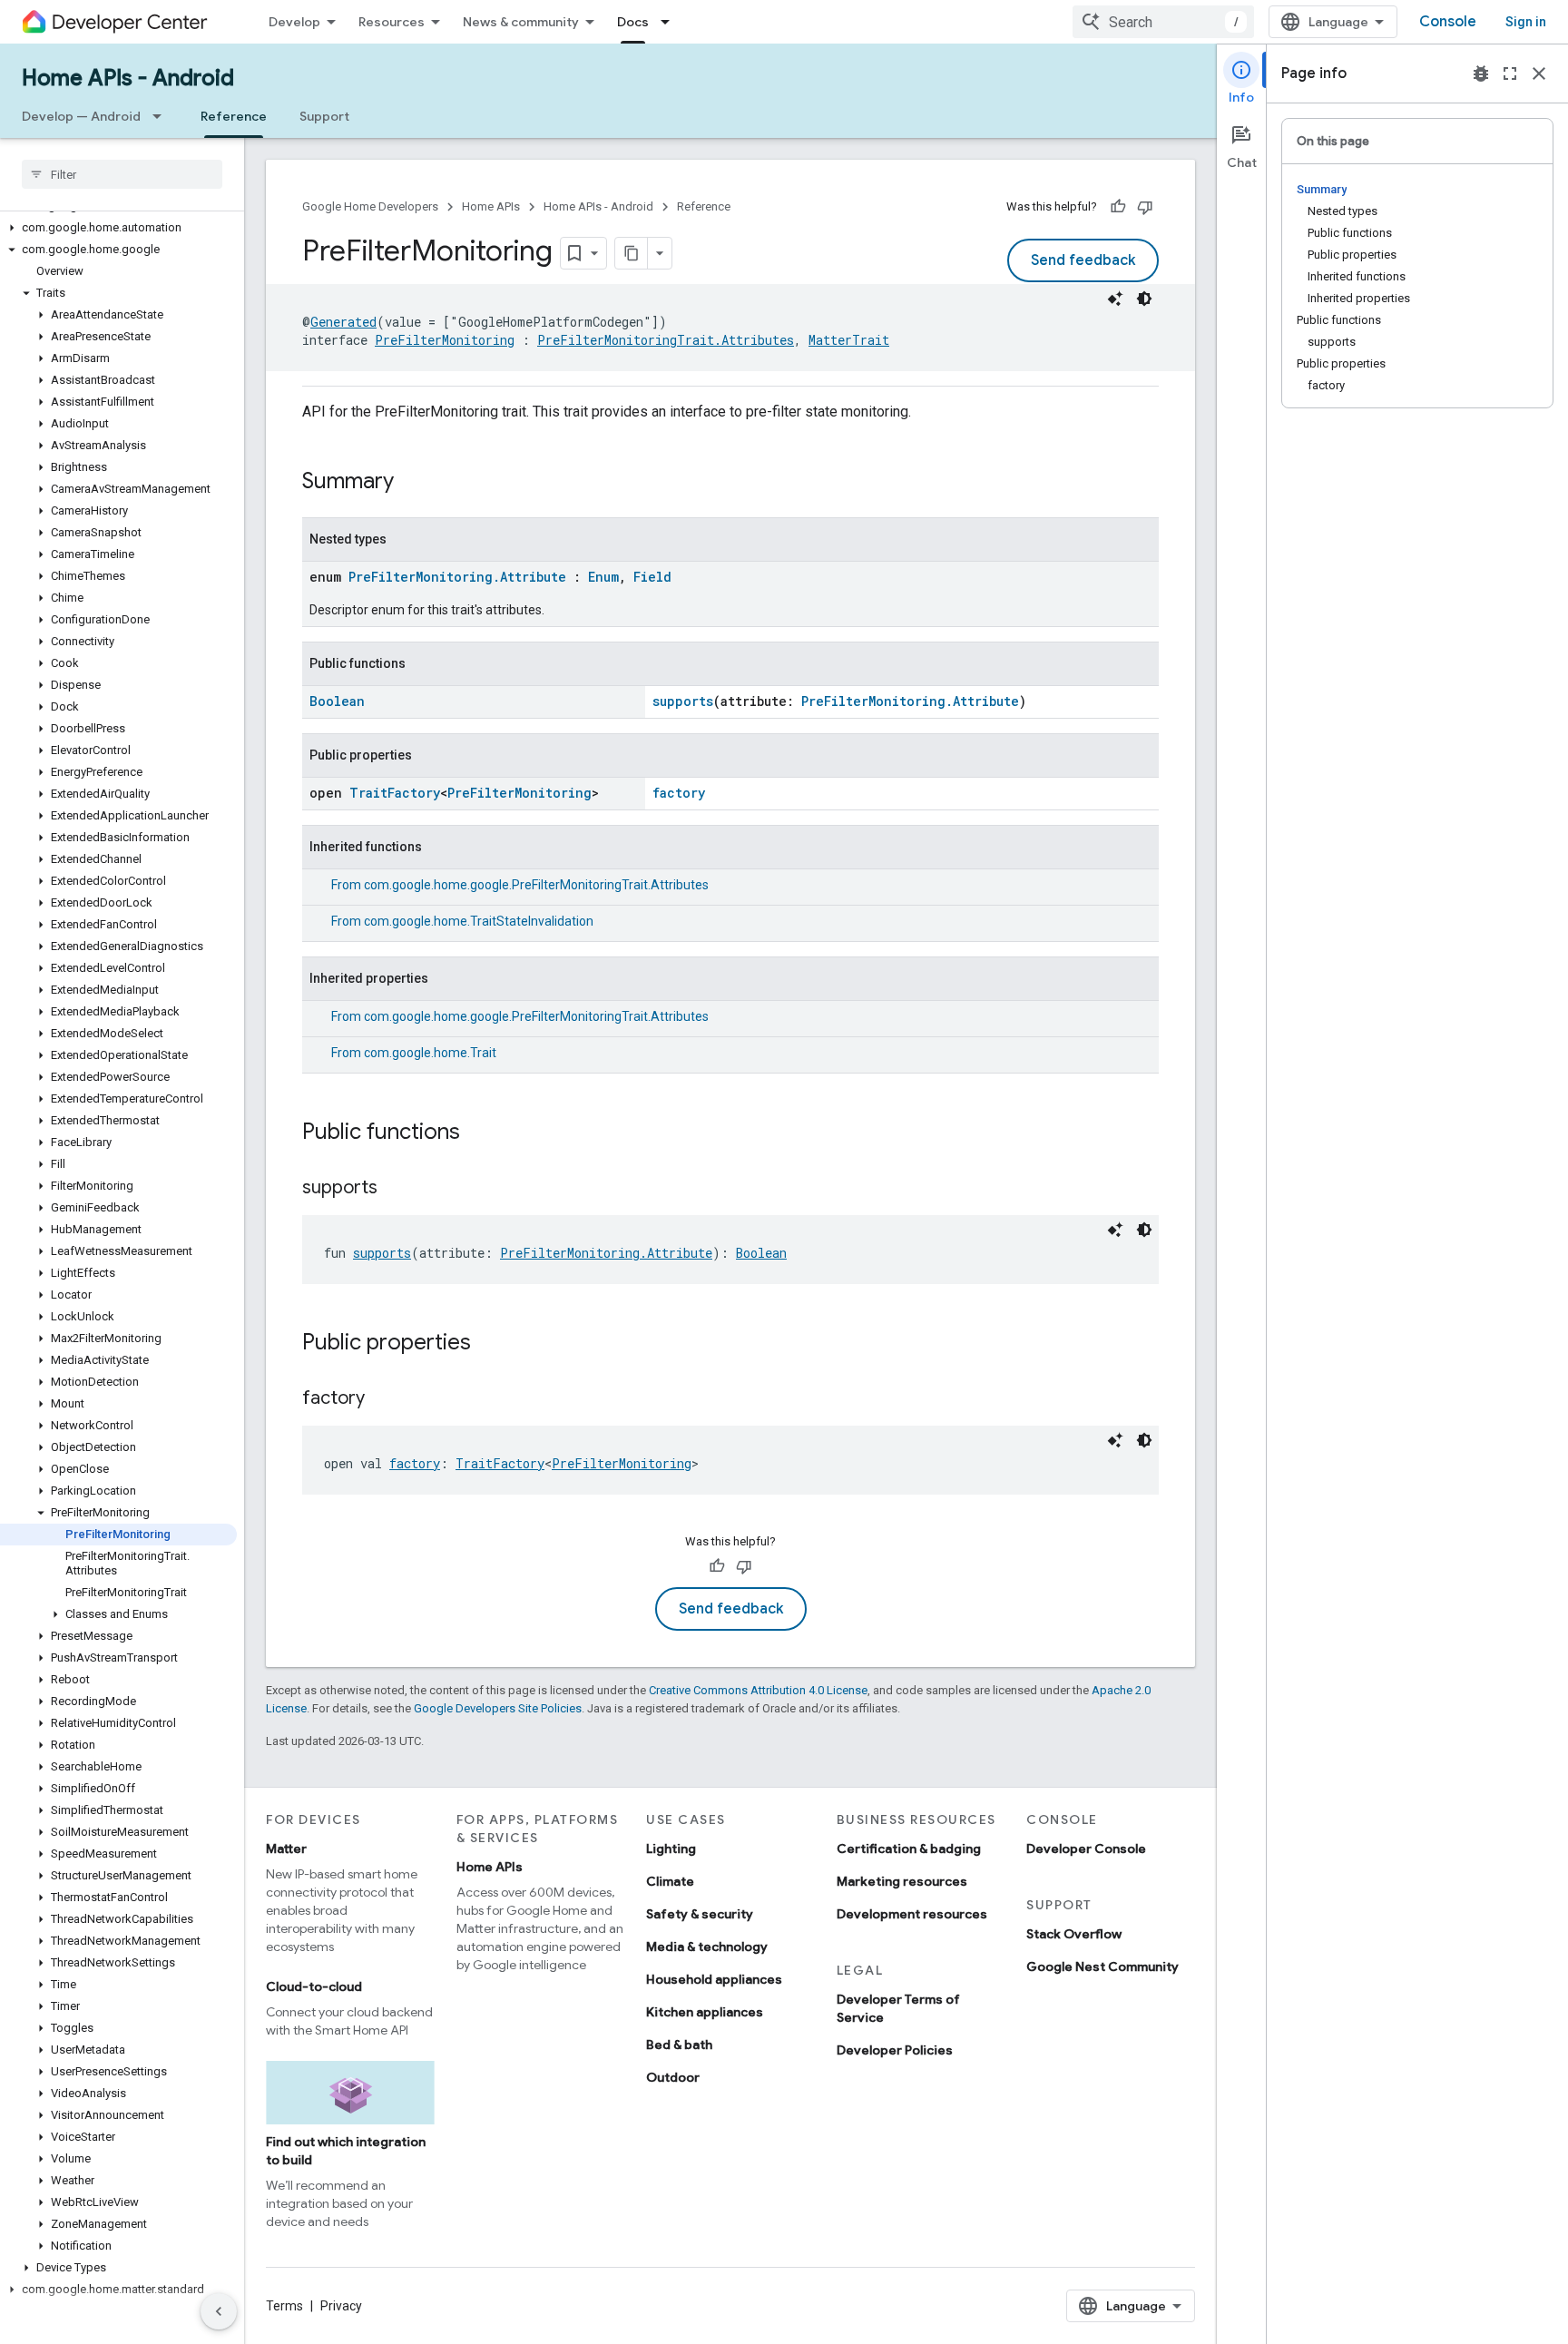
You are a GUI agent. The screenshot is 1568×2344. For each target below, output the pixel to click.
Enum (603, 577)
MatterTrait (849, 340)
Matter (286, 1849)
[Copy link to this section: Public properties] (489, 1344)
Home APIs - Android (128, 78)
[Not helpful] (1145, 207)
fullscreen (1510, 74)
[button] (118, 228)
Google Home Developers (370, 206)
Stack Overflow (1074, 1934)
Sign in (1526, 22)
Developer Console (1086, 1849)
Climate (670, 1881)
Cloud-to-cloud (314, 1986)
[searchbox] (122, 174)
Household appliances (714, 1979)
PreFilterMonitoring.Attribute (457, 577)
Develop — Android (81, 116)
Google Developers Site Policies (498, 1708)
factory (679, 793)
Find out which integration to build (346, 2151)
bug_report (1481, 74)
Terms (284, 2306)
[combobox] (1163, 22)
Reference (234, 116)
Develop (294, 22)
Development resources (912, 1914)
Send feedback (1083, 260)
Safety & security (700, 1914)
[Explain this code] (1115, 299)
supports (683, 701)
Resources (392, 22)
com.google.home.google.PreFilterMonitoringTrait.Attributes (536, 885)
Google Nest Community (1102, 1966)
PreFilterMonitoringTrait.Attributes (666, 340)
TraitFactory (395, 793)
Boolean (337, 701)
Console (1448, 22)
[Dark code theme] (1144, 299)
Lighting (671, 1849)
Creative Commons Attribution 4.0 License (758, 1690)
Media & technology (707, 1947)
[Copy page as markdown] (632, 253)
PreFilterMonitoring (445, 340)
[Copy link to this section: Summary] (412, 483)
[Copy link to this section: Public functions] (478, 1133)
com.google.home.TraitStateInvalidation (479, 921)
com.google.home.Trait (430, 1053)
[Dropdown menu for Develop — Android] (162, 116)
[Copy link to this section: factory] (383, 1399)
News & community (521, 22)
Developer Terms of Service (898, 2008)
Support (324, 116)
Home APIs (491, 206)
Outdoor (673, 2077)
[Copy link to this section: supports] (396, 1189)
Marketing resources (902, 1881)
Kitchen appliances (705, 2012)
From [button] (520, 885)
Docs (633, 22)
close (1539, 74)
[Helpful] (1118, 207)
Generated (343, 322)
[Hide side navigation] (219, 2311)
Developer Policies (895, 2050)
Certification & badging (909, 1849)
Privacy (341, 2306)
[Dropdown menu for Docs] (671, 22)
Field (652, 577)
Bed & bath (679, 2045)
